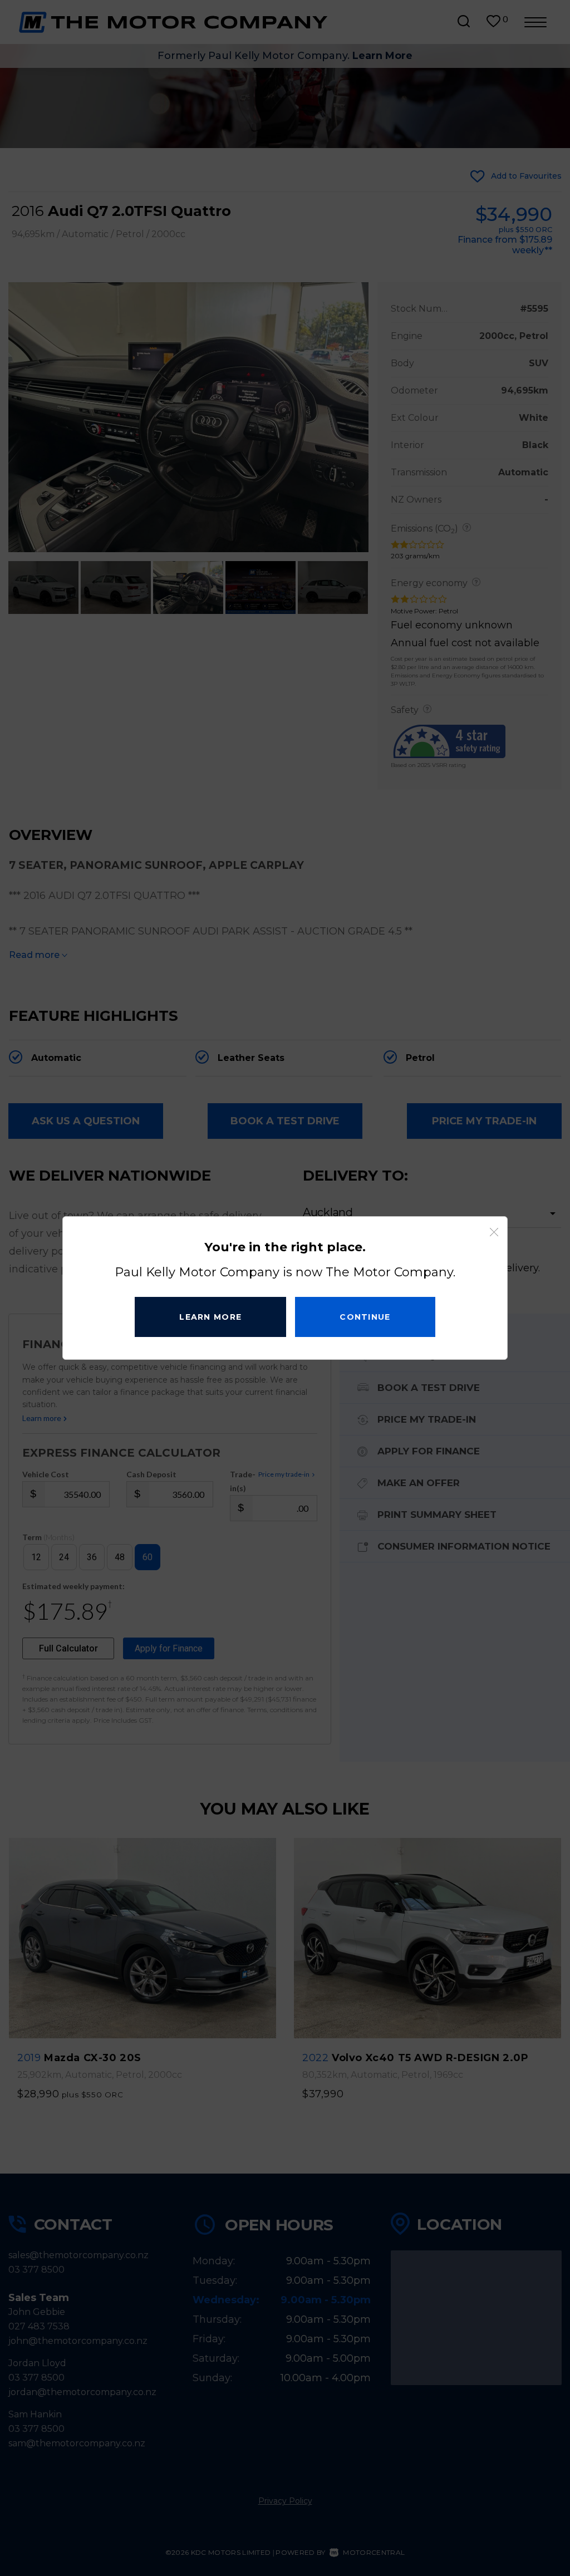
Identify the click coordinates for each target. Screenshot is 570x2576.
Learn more (210, 1317)
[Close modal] (494, 1232)
